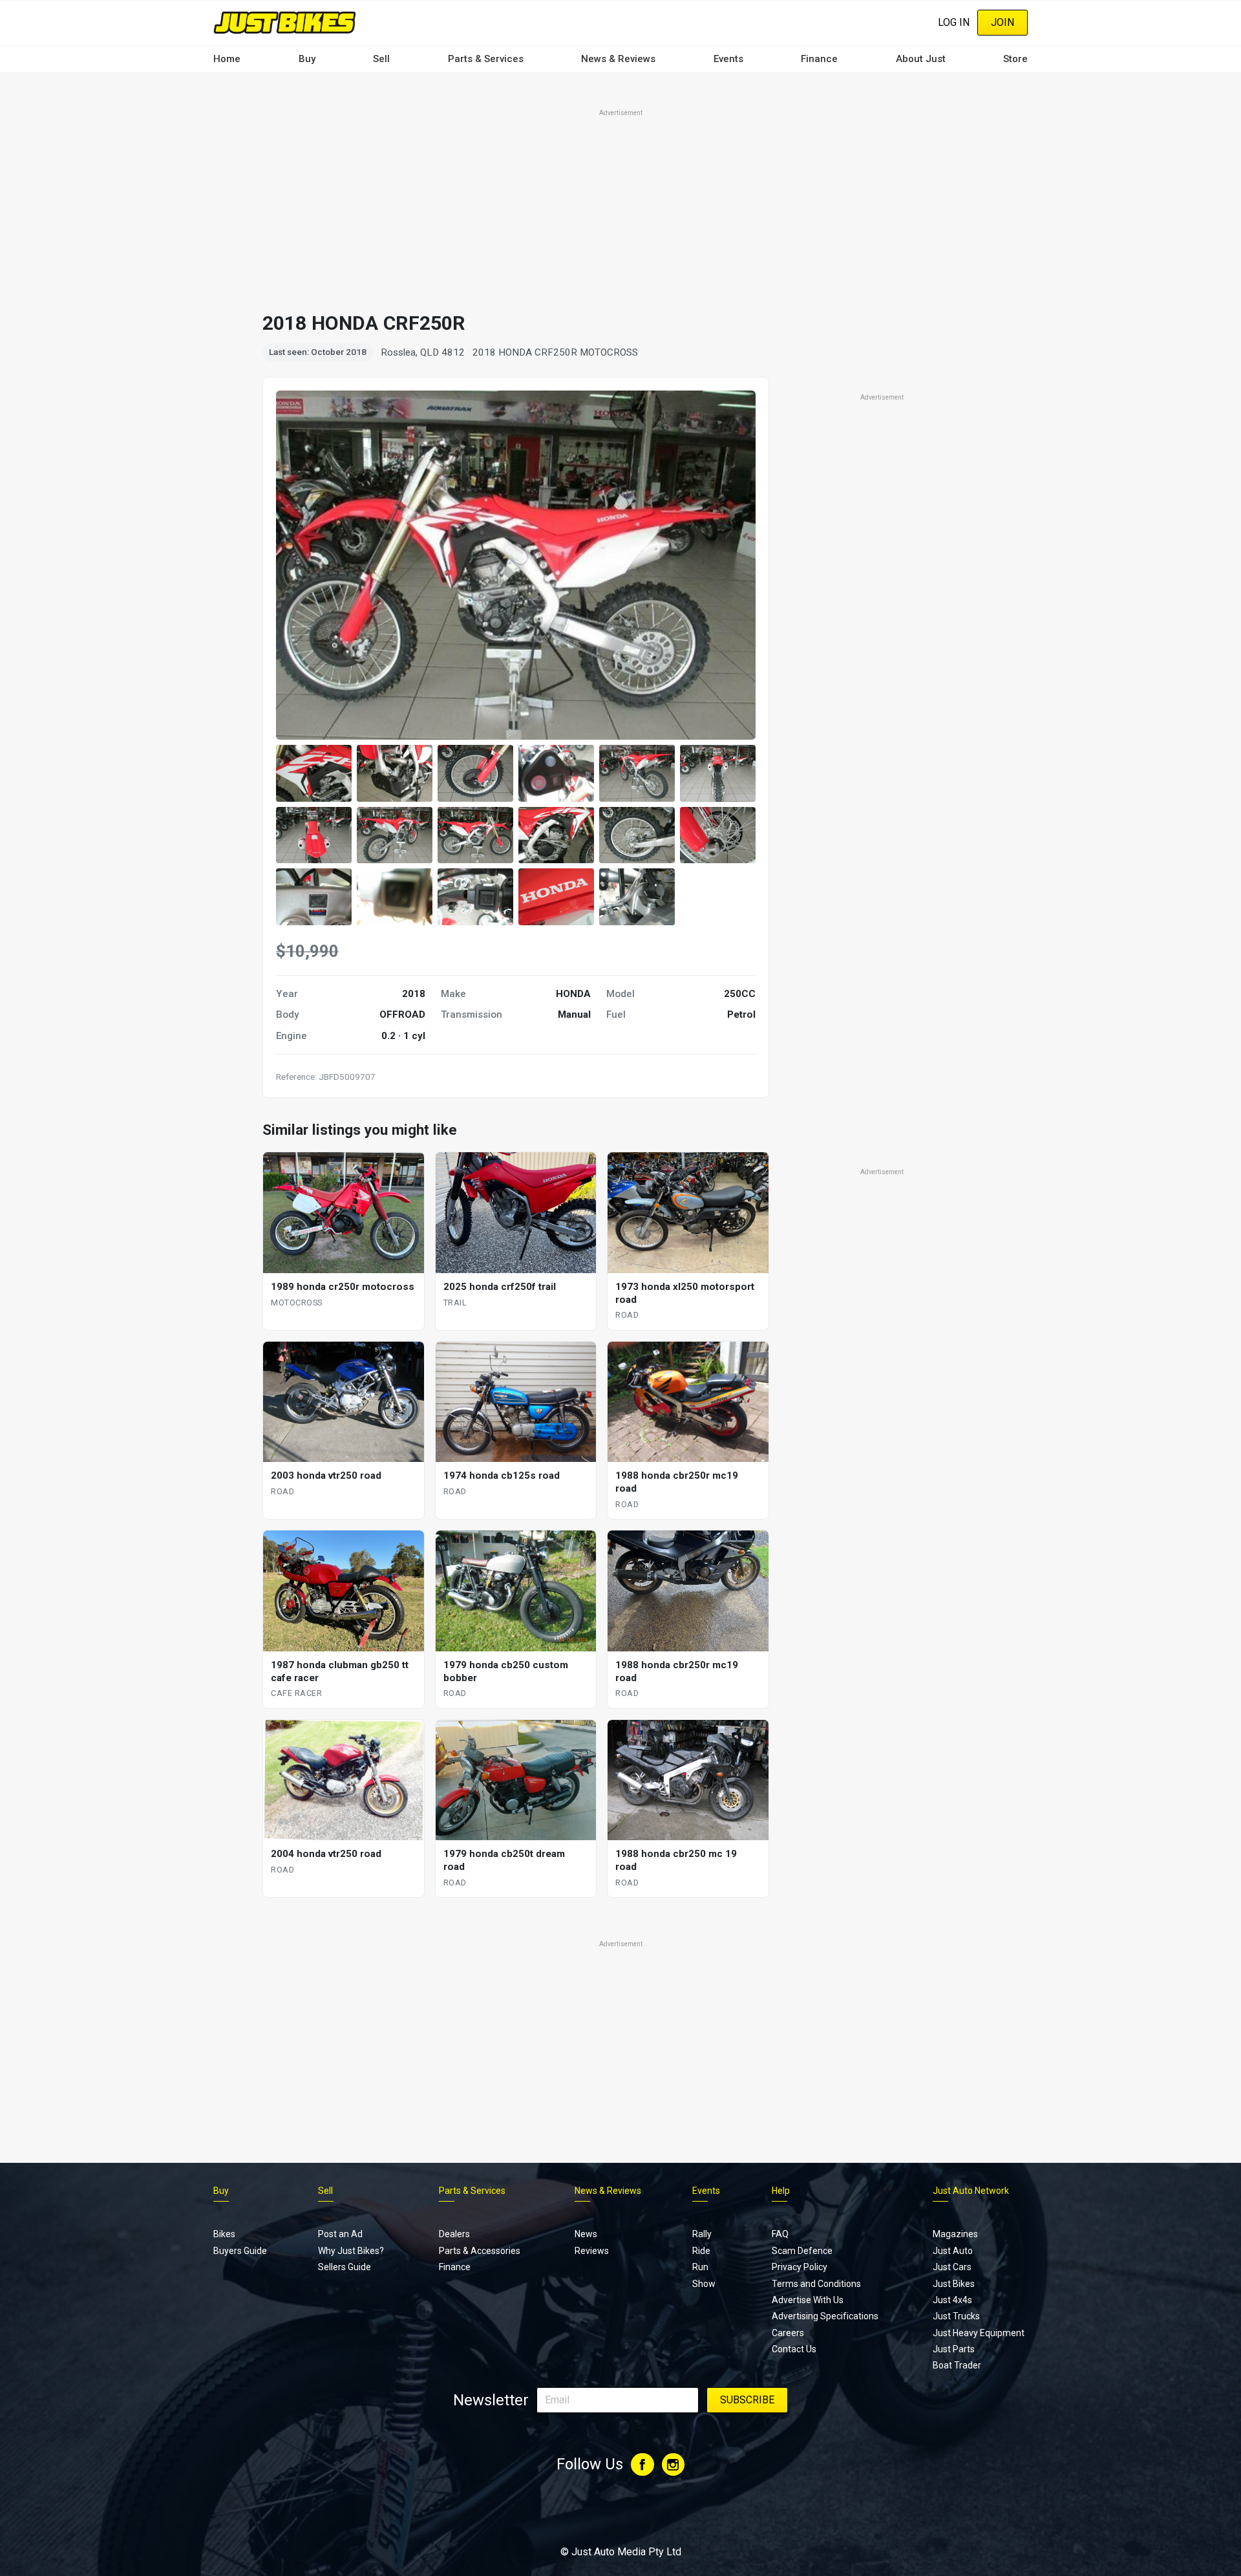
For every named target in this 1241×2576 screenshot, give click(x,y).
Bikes (224, 2234)
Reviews (592, 2251)
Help (781, 2191)
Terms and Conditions (816, 2284)
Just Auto (953, 2251)
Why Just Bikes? (351, 2251)
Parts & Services (486, 59)
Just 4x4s (952, 2300)
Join (1002, 22)
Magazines (955, 2234)
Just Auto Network (971, 2191)
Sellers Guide (345, 2267)
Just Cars (952, 2267)
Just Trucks (956, 2316)
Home (227, 59)
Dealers (454, 2234)
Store (1015, 59)
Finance (819, 59)
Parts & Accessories (480, 2251)
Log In (954, 22)
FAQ (780, 2234)
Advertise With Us (808, 2300)
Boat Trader (957, 2365)
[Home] (285, 22)
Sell (381, 59)
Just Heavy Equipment (979, 2333)
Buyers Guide (240, 2251)
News (586, 2234)
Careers (788, 2333)
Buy (307, 59)
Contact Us (794, 2349)
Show (704, 2284)
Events (728, 59)
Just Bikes (954, 2284)
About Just (921, 59)
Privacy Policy (800, 2267)
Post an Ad (340, 2234)
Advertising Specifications (825, 2316)
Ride (701, 2251)
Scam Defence (802, 2251)
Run (700, 2267)
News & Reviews (618, 59)
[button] (314, 773)
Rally (702, 2234)
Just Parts (954, 2349)
